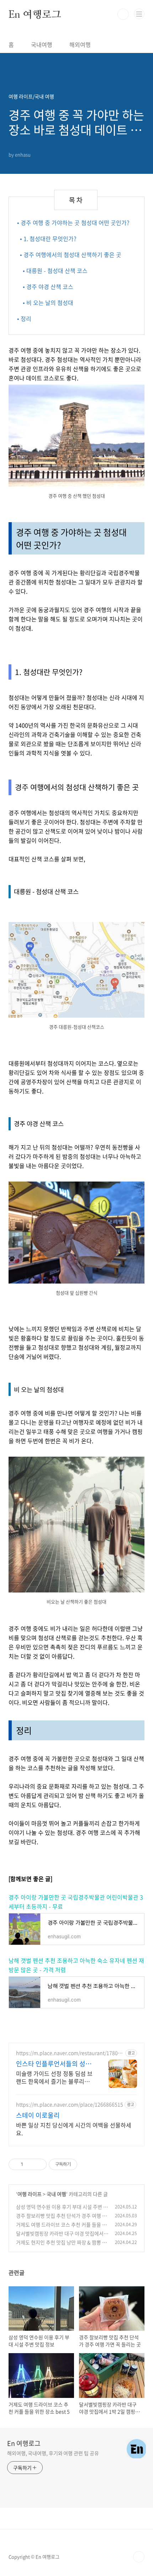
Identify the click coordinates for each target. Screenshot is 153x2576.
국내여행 (42, 44)
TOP (139, 2557)
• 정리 (24, 318)
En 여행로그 (35, 14)
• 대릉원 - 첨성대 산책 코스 (55, 271)
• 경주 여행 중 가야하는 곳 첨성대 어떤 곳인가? (73, 223)
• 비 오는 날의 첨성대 (48, 302)
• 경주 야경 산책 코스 (48, 286)
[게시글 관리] (39, 2164)
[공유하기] (30, 2164)
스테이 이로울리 (38, 2115)
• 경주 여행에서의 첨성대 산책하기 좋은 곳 (71, 255)
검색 (123, 14)
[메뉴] (139, 14)
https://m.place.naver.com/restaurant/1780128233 (70, 2053)
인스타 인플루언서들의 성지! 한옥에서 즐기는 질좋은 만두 (55, 2064)
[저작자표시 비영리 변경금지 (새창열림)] (87, 2164)
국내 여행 (56, 2194)
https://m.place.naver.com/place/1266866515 (70, 2104)
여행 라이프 (30, 2194)
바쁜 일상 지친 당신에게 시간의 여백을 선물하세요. (74, 2129)
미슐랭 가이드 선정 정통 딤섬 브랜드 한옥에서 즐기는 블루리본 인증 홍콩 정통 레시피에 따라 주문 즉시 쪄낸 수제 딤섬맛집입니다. (54, 2077)
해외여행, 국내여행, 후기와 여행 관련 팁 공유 (53, 2453)
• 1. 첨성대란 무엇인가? (48, 239)
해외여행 (80, 44)
